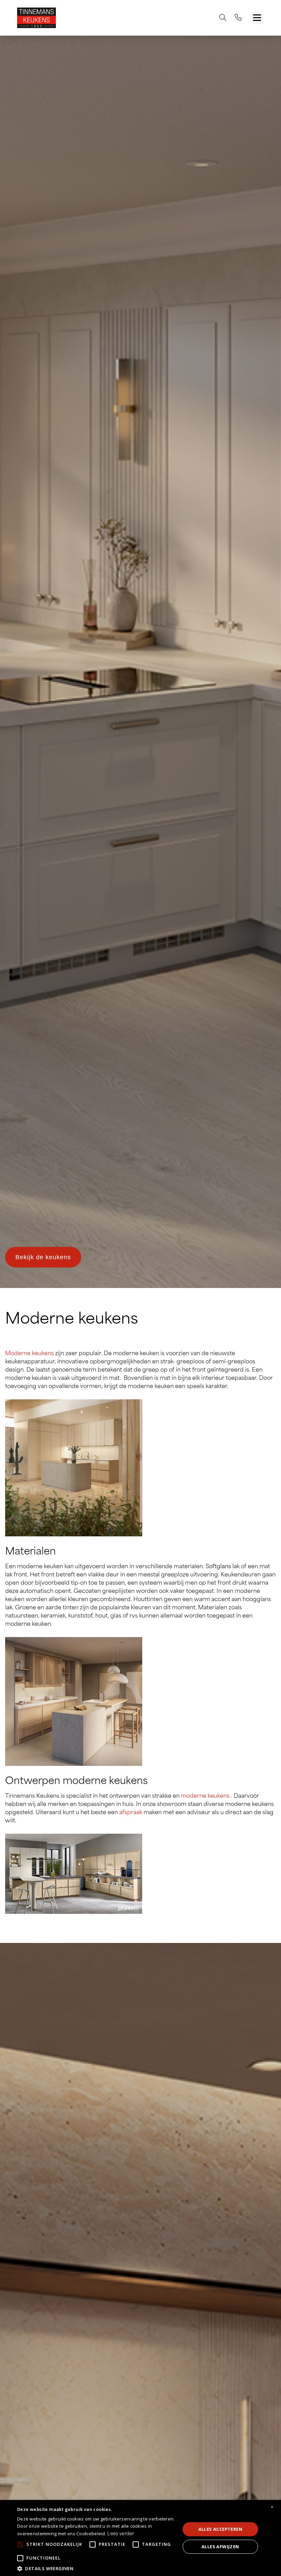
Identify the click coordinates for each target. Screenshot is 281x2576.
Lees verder (121, 2534)
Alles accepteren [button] (220, 2529)
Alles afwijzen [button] (220, 2547)
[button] (96, 2568)
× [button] (272, 2507)
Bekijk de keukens (43, 1257)
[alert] (140, 2538)
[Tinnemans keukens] (36, 18)
